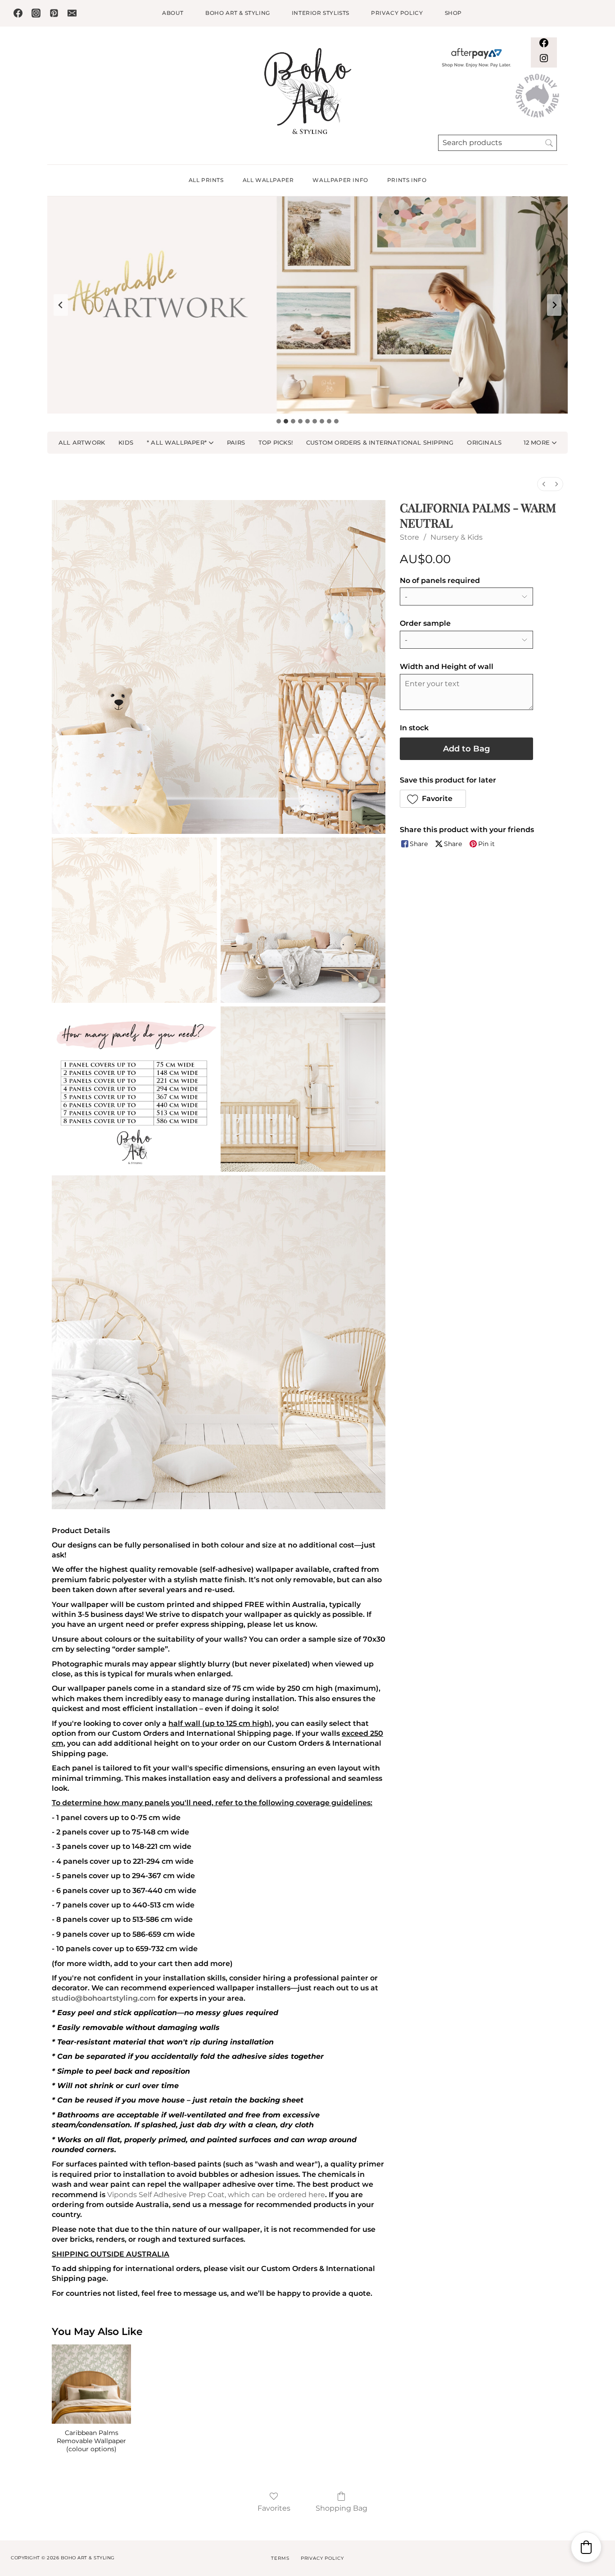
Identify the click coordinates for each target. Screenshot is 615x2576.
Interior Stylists (321, 13)
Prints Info (407, 180)
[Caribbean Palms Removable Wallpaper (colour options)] (91, 2384)
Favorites (274, 2508)
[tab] (279, 421)
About (173, 13)
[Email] (72, 13)
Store (409, 537)
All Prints (206, 180)
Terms (280, 2558)
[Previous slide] (61, 305)
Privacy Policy (397, 13)
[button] (540, 443)
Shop (453, 13)
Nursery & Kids (457, 537)
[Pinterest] (54, 13)
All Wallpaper (268, 180)
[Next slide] (554, 305)
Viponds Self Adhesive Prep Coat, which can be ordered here (216, 2195)
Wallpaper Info (340, 180)
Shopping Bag (341, 2508)
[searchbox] (497, 143)
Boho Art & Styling (238, 13)
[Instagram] (36, 13)
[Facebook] (18, 13)
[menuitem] (544, 484)
